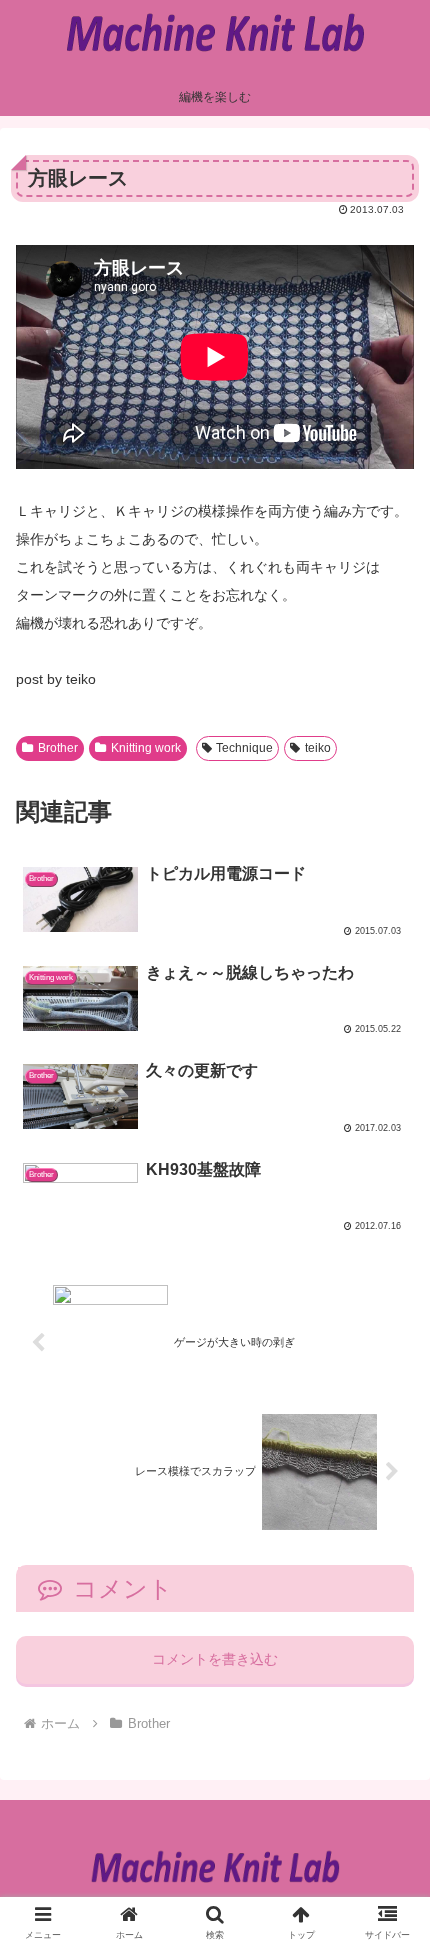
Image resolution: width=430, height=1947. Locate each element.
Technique (244, 748)
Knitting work (146, 748)
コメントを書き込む (215, 1659)
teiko (318, 748)
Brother (58, 748)
